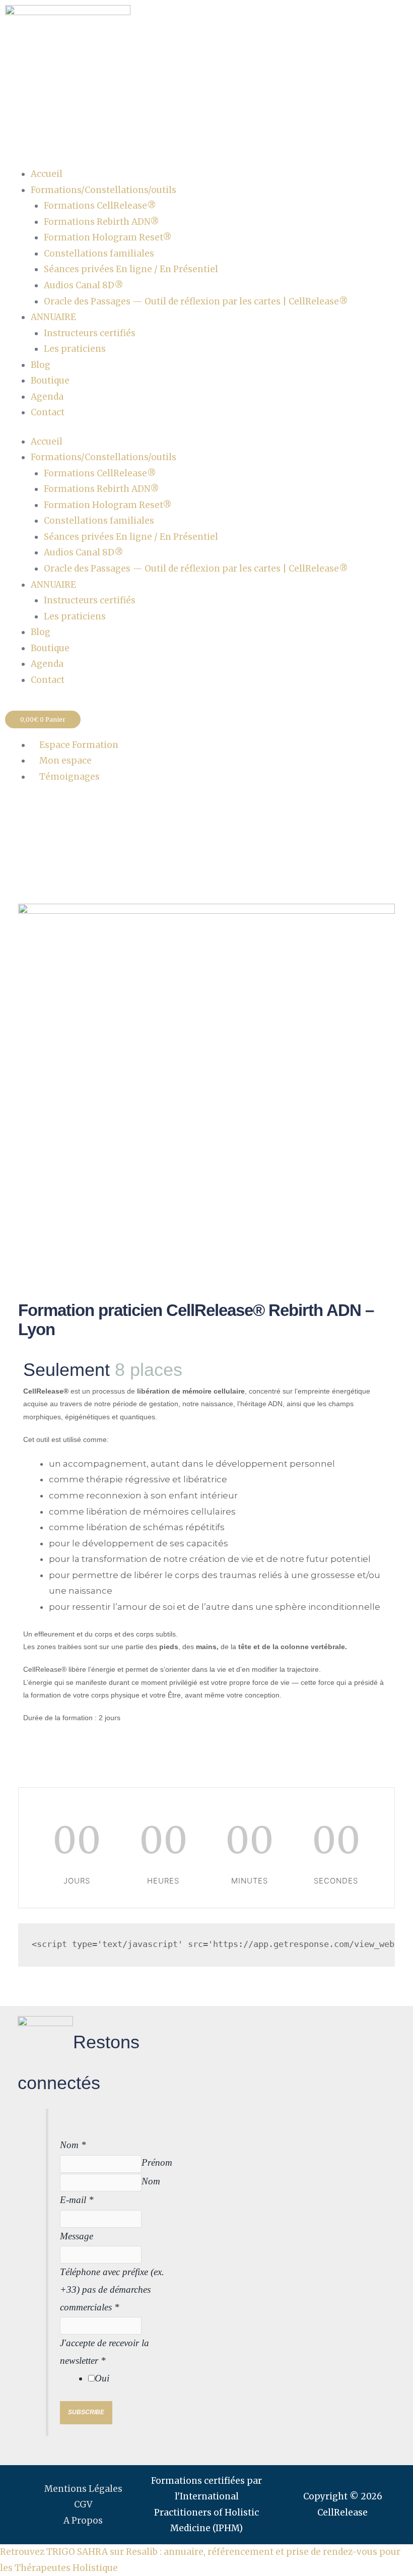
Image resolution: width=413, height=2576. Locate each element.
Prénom (157, 2162)
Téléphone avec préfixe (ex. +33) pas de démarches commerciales (112, 2289)
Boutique (50, 381)
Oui (102, 2378)
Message (77, 2236)
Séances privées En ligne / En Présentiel (131, 269)
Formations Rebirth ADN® (101, 222)
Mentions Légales (83, 2489)
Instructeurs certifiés (90, 333)
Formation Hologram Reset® (108, 237)
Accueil (47, 174)
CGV (83, 2504)
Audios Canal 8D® (84, 285)
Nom (73, 2145)
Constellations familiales (99, 254)
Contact (48, 412)
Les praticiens (75, 349)
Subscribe (86, 2412)
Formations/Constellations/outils (104, 190)
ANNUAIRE (53, 317)
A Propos (83, 2521)
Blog (41, 365)
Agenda (47, 397)
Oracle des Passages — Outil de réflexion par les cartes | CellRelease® (196, 301)
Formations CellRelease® (100, 206)
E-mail (77, 2200)
